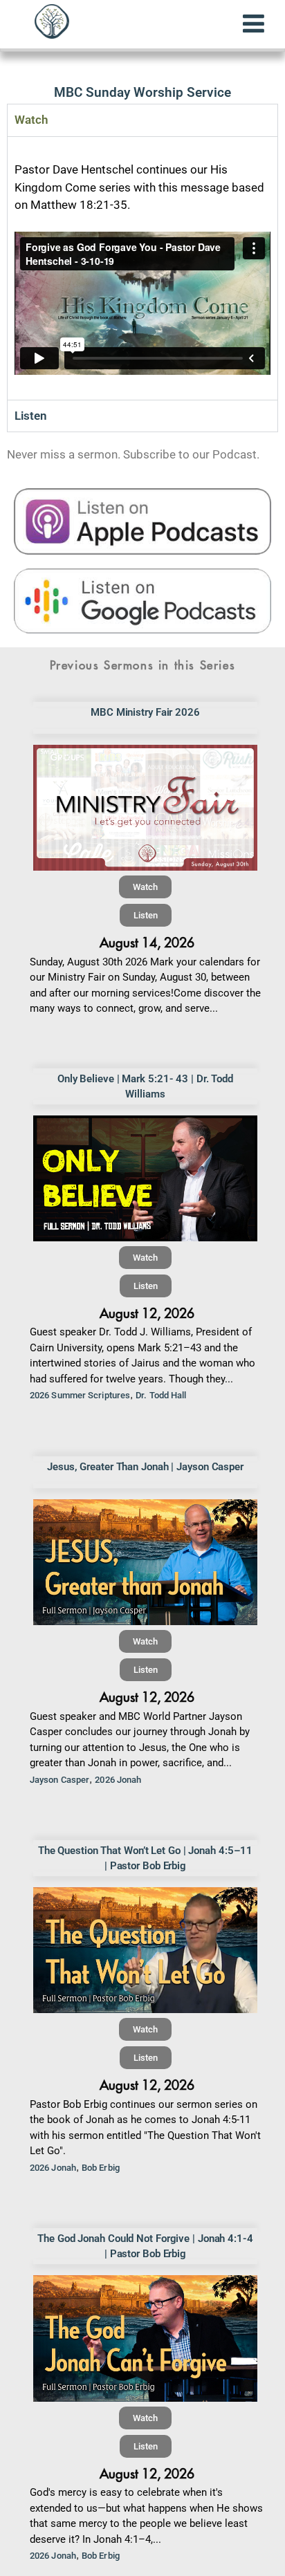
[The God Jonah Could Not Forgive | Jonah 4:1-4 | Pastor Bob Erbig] (145, 2338)
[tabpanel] (142, 268)
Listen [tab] (31, 416)
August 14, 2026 (147, 943)
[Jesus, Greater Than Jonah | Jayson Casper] (145, 1562)
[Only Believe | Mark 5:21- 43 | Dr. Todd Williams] (145, 1178)
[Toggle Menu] (254, 24)
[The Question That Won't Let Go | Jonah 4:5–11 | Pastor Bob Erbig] (145, 1950)
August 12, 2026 (147, 1314)
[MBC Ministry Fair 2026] (145, 808)
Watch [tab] (31, 120)
